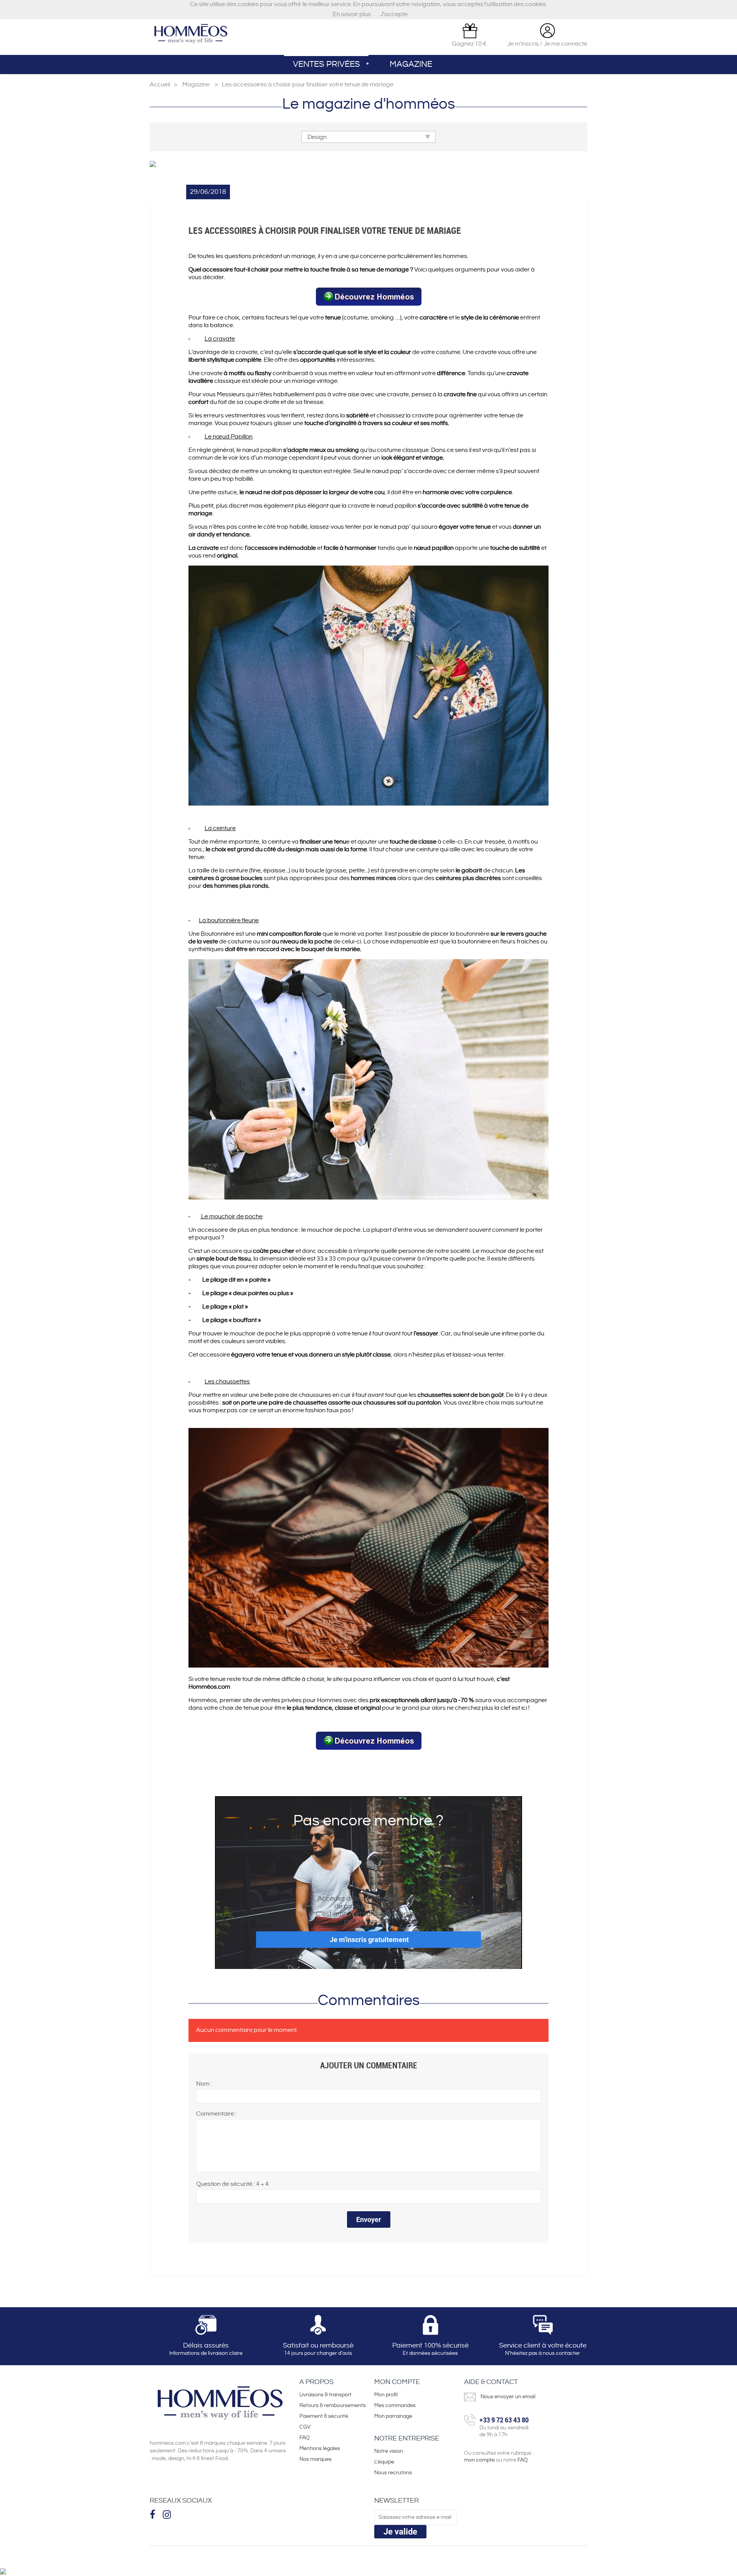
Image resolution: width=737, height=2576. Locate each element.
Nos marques (316, 2459)
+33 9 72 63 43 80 (504, 2420)
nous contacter (561, 2353)
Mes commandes (395, 2406)
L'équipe (384, 2462)
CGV (305, 2427)
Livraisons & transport (326, 2395)
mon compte (479, 2460)
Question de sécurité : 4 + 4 (232, 2184)
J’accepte (394, 14)
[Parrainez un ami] (470, 31)
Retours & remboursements (333, 2406)
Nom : (204, 2084)
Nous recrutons (393, 2473)
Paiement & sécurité (324, 2416)
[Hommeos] (190, 34)
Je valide (400, 2532)
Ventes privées (326, 64)
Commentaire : (216, 2114)
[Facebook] (153, 2514)
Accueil (160, 85)
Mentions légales (320, 2449)
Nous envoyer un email (508, 2397)
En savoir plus (352, 14)
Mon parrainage (394, 2416)
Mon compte (397, 2382)
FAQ (305, 2438)
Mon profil (386, 2395)
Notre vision (389, 2451)
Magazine (411, 64)
